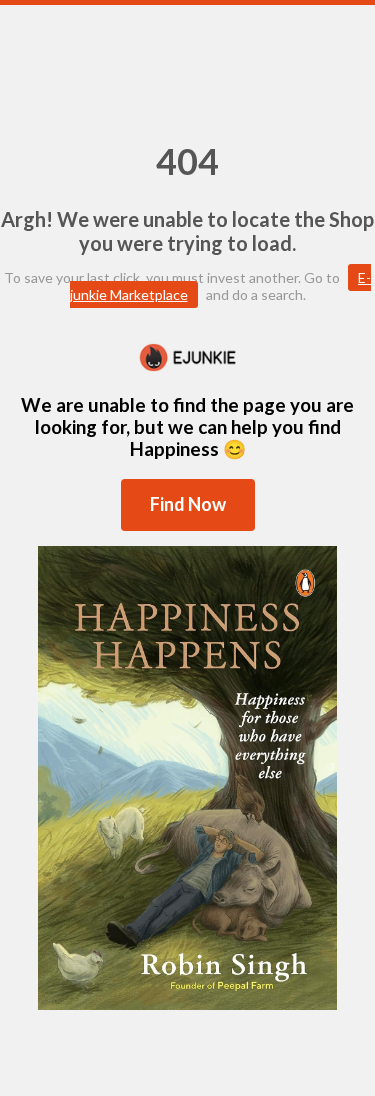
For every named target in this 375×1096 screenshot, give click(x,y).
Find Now (188, 504)
